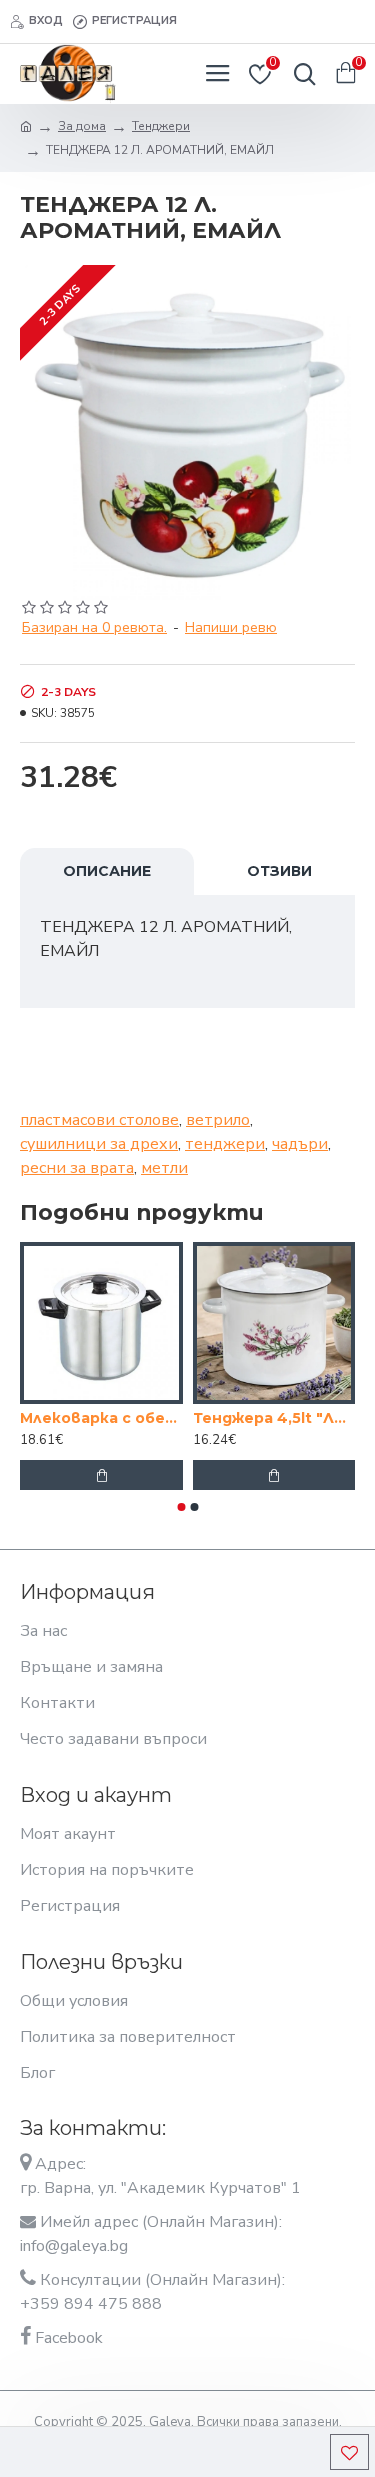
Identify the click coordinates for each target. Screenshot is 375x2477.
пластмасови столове (99, 1120)
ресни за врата (77, 1168)
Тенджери (161, 126)
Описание (107, 871)
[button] (181, 1507)
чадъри (300, 1144)
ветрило (218, 1120)
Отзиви (279, 871)
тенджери (225, 1144)
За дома (82, 126)
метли (164, 1168)
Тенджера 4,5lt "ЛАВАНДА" (274, 1418)
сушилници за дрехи (99, 1144)
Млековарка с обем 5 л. (101, 1418)
